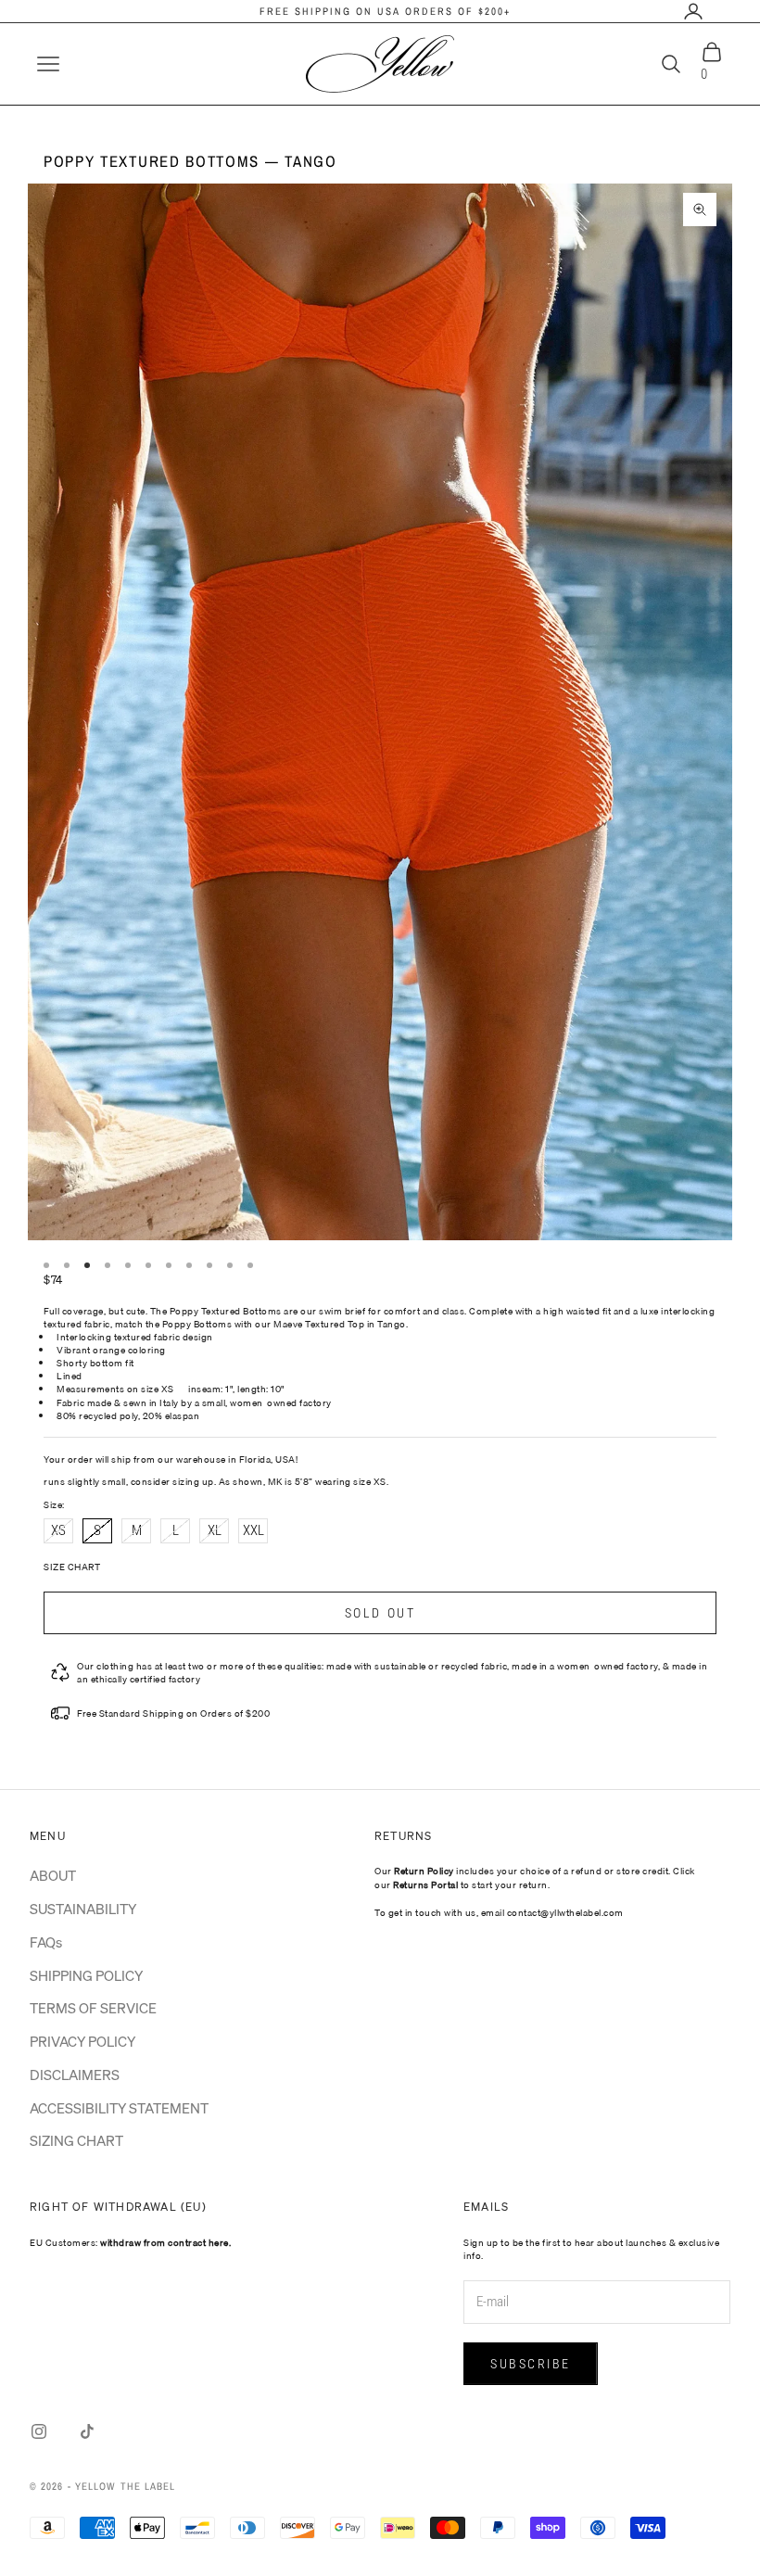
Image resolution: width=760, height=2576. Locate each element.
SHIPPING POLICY (86, 1975)
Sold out (380, 1613)
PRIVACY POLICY (82, 2041)
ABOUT (53, 1875)
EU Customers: (130, 2242)
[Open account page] (693, 11)
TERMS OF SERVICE (93, 2008)
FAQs (46, 1942)
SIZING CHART (76, 2140)
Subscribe (531, 2364)
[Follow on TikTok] (87, 2431)
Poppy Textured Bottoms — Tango (190, 161)
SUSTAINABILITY (83, 1909)
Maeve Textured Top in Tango (340, 1324)
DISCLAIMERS (75, 2075)
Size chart (72, 1567)
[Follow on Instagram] (39, 2431)
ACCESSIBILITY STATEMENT (119, 2108)
